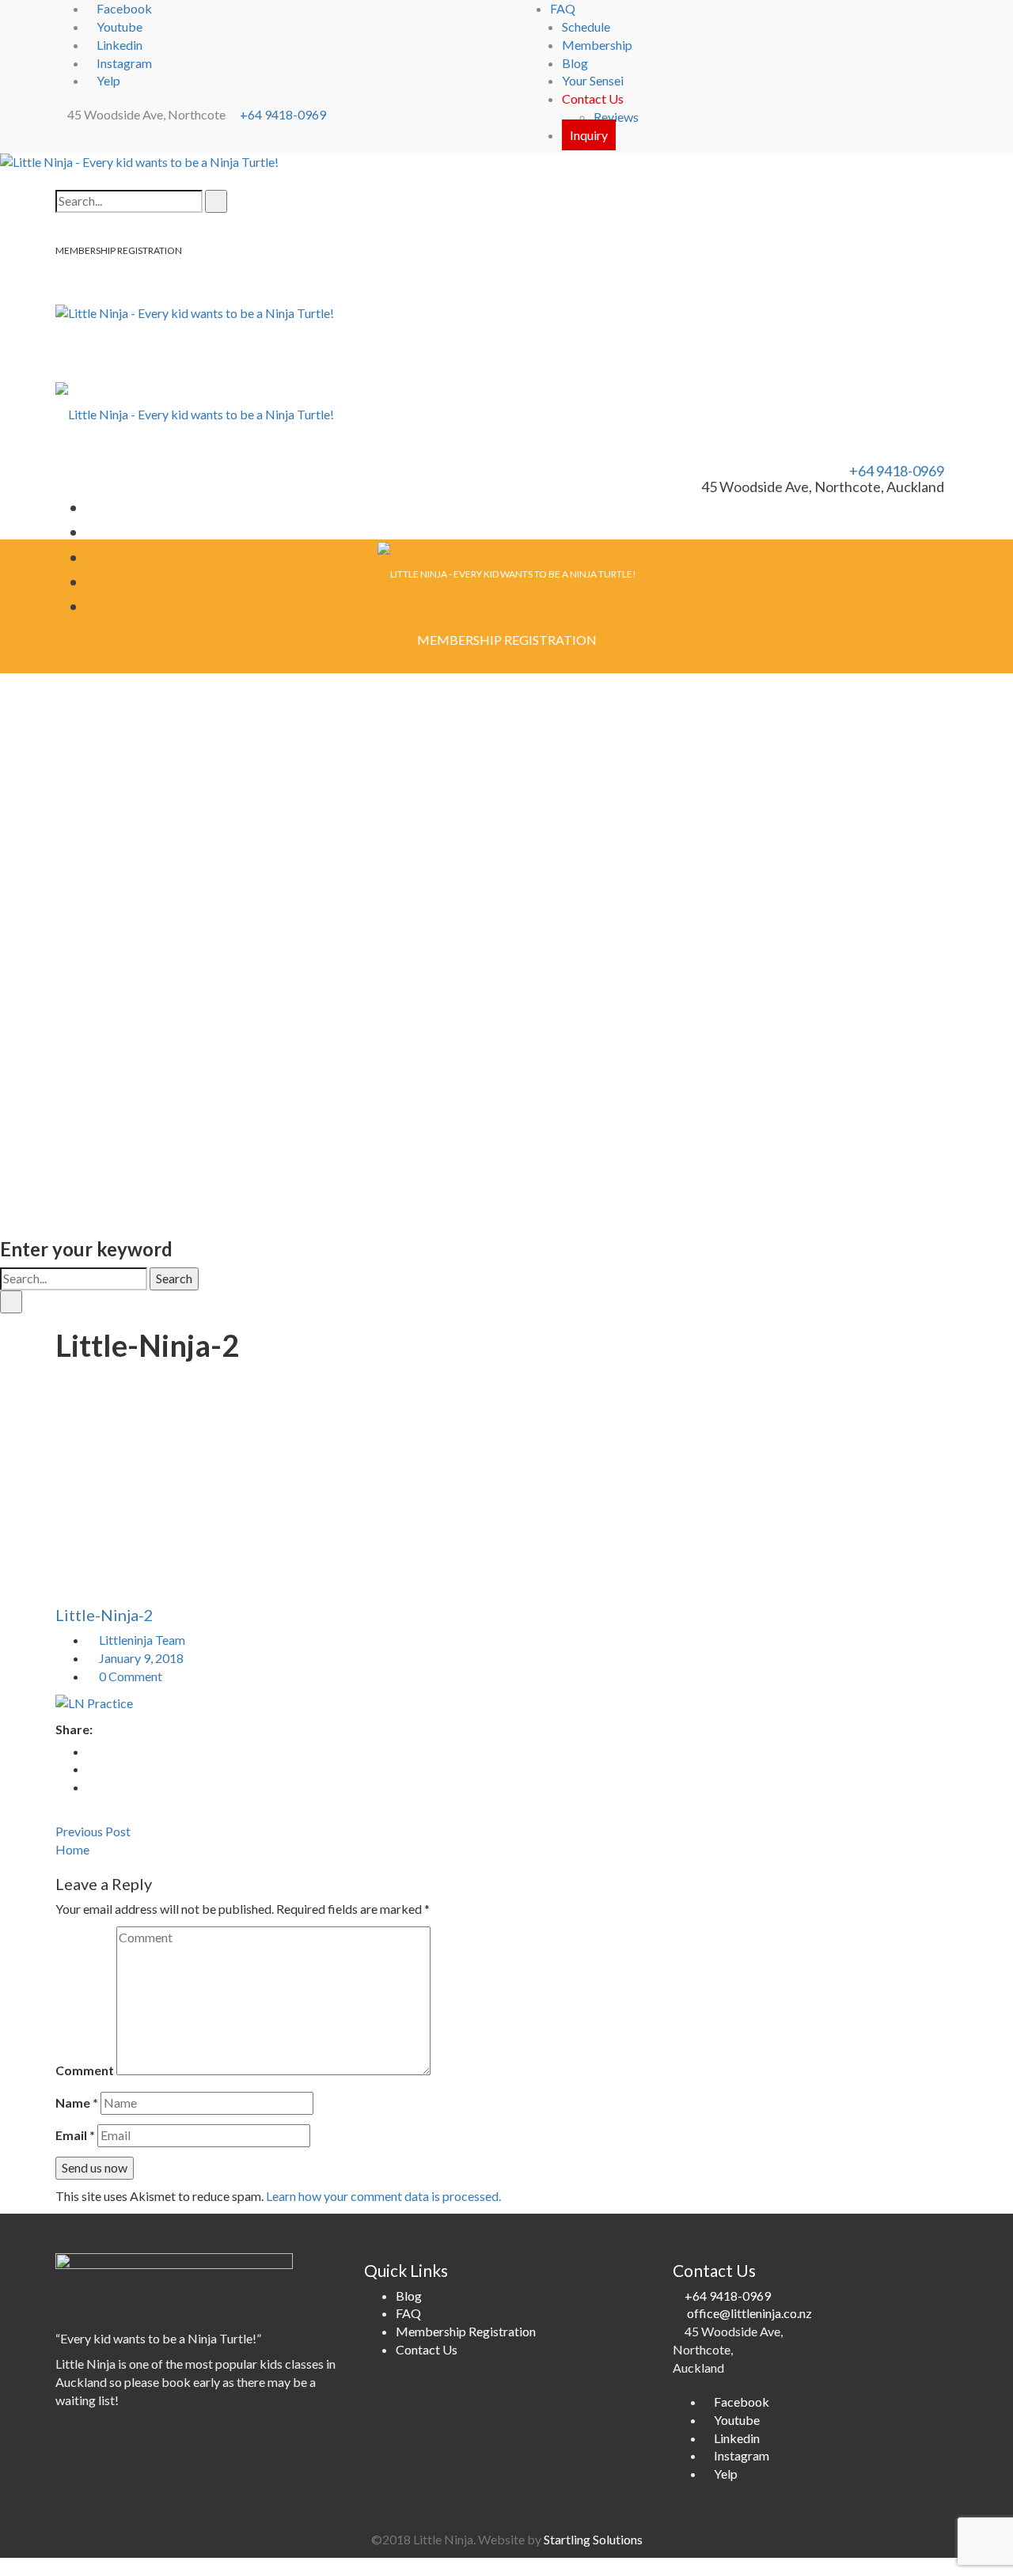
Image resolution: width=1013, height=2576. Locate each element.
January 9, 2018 (141, 1658)
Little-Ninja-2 (104, 1615)
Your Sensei (593, 80)
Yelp (108, 80)
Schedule (586, 27)
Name (77, 2102)
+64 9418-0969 (283, 114)
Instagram (124, 63)
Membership (597, 45)
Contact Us (593, 98)
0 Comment (129, 1676)
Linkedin (120, 45)
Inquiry (589, 135)
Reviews (616, 117)
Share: (74, 1729)
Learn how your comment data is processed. (383, 2196)
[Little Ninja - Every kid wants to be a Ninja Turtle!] (139, 161)
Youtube (120, 27)
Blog (575, 63)
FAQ (563, 8)
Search (174, 1278)
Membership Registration (466, 2331)
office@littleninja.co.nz (749, 2313)
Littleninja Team (142, 1640)
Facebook (124, 8)
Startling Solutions (593, 2539)
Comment (85, 2070)
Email (75, 2135)
